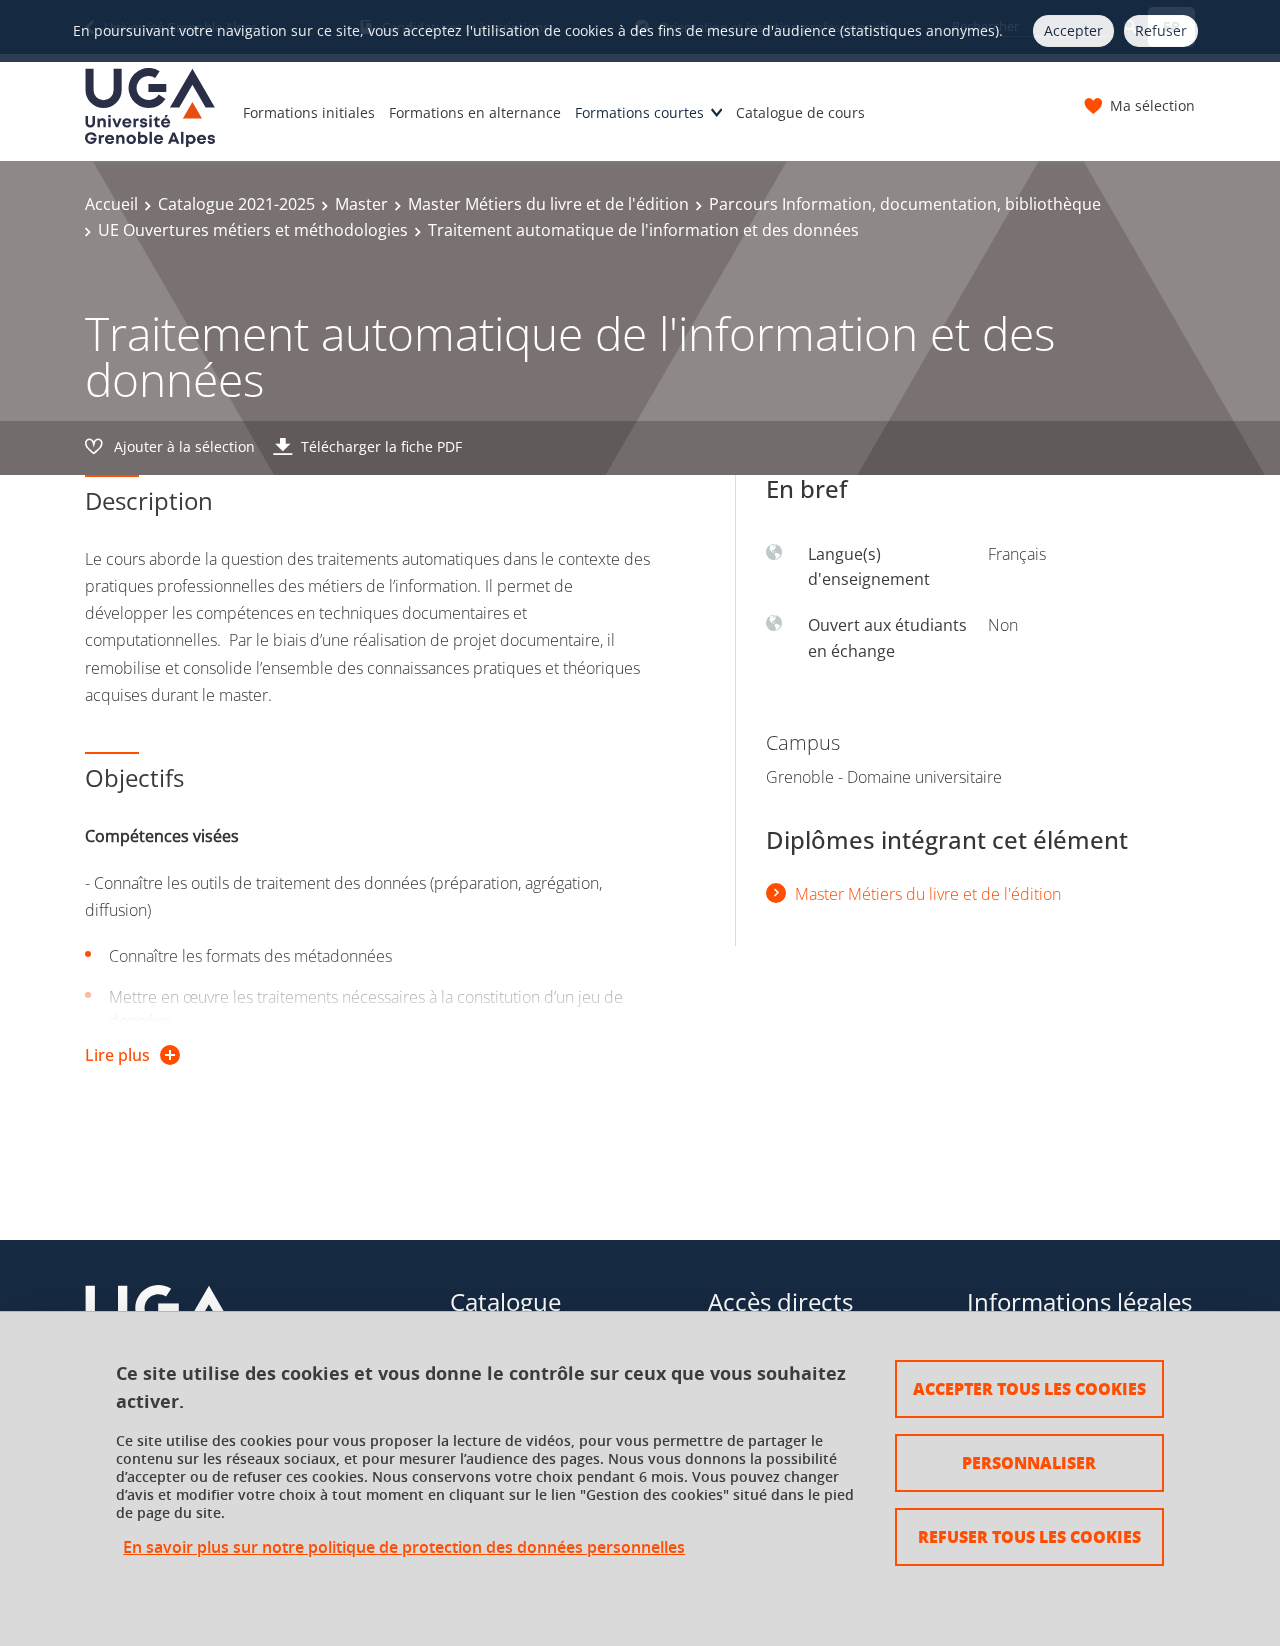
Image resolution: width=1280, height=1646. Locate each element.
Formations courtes (639, 112)
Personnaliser (1029, 1462)
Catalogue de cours (800, 112)
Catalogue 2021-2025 (236, 204)
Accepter (1073, 30)
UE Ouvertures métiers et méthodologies (253, 230)
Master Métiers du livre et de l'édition (548, 204)
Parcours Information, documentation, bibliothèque (905, 204)
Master (361, 204)
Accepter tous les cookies (1029, 1388)
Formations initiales (309, 112)
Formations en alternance (475, 112)
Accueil (111, 204)
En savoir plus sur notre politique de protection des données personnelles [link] (404, 1547)
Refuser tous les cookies (1029, 1536)
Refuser (1161, 30)
